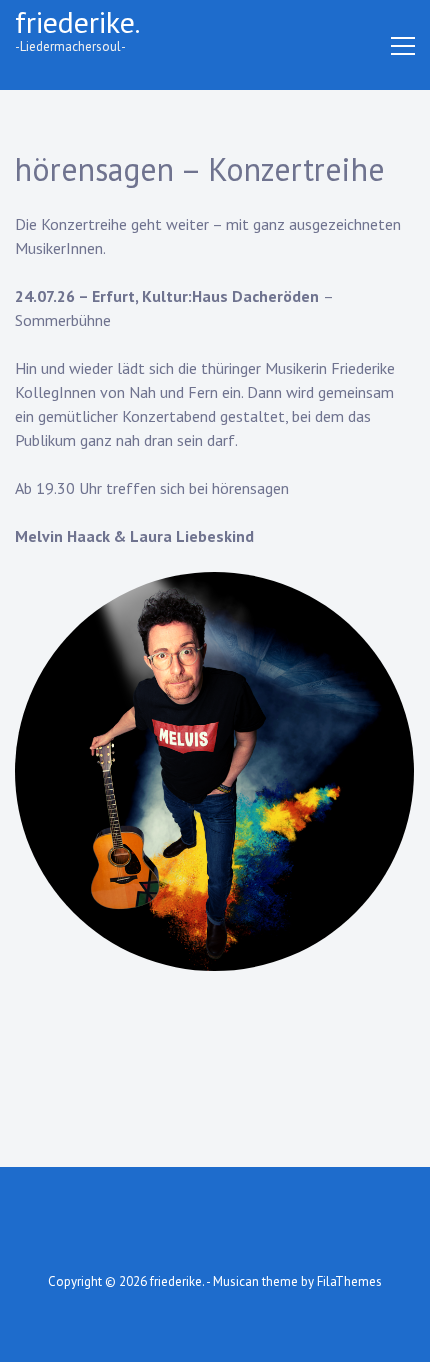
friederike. (77, 21)
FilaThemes (349, 1281)
